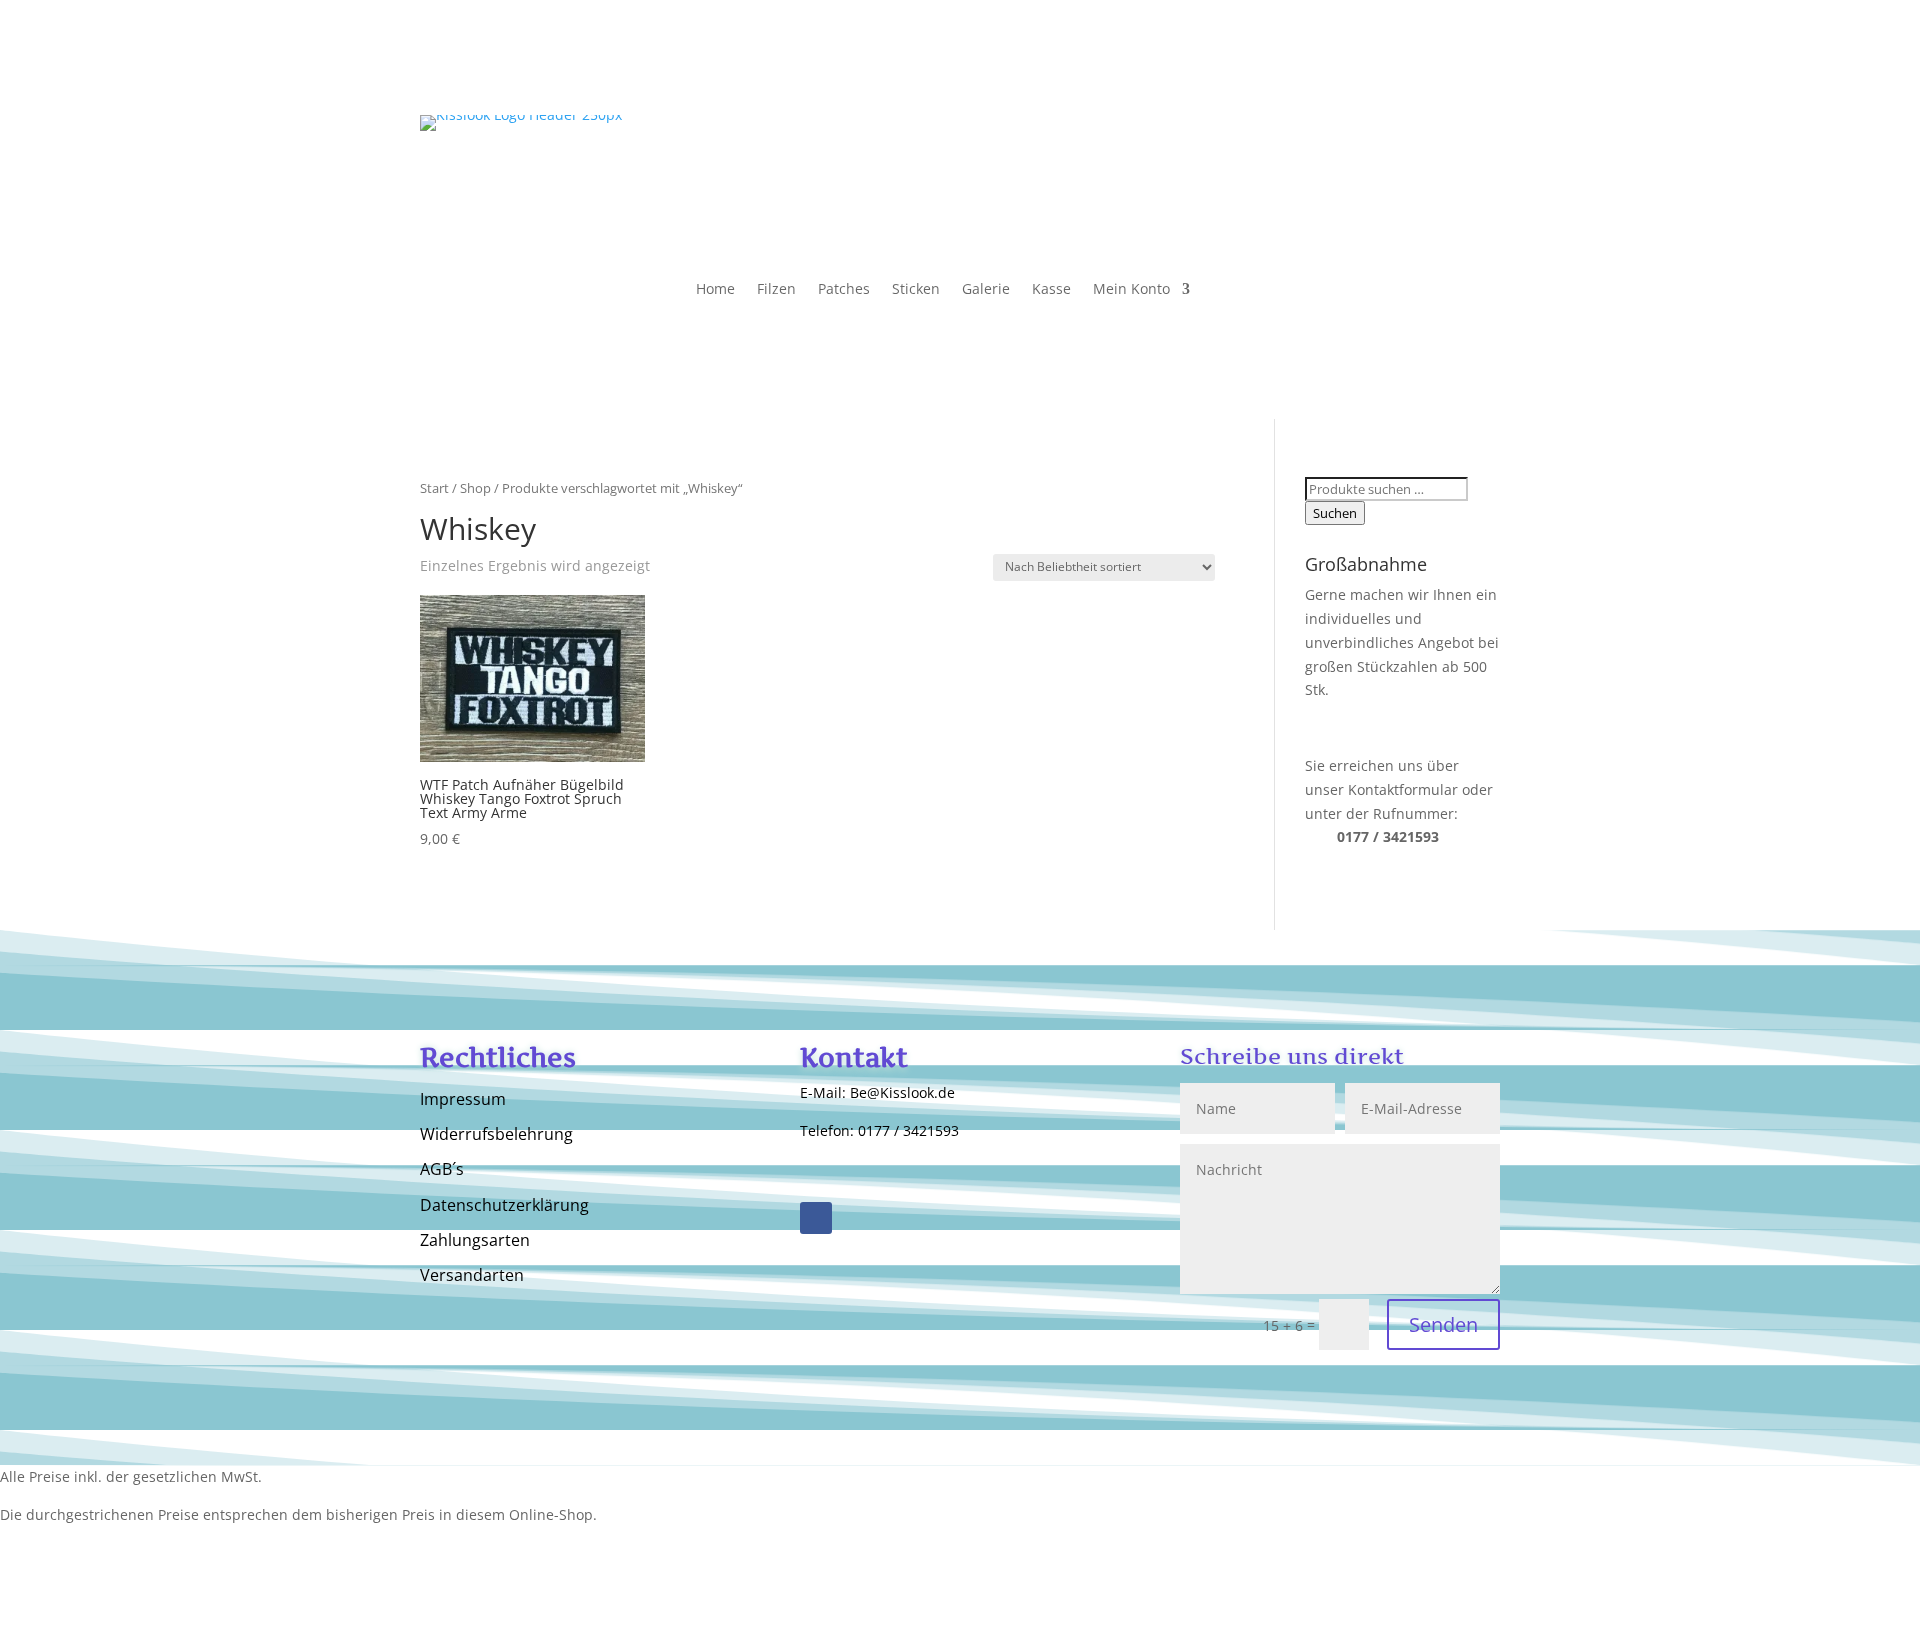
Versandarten (472, 1276)
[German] (1366, 140)
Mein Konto (1131, 290)
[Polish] (1486, 140)
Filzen (776, 290)
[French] (1446, 140)
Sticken (916, 290)
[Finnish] (1406, 167)
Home (715, 290)
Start (434, 488)
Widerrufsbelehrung (496, 1135)
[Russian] (1386, 140)
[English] (1346, 140)
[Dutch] (1466, 140)
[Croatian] (1466, 167)
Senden (1443, 1324)
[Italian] (1406, 140)
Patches (844, 290)
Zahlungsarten (475, 1241)
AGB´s (442, 1170)
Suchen (1335, 513)
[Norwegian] (1426, 167)
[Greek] (1366, 167)
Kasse (1051, 290)
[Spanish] (1426, 140)
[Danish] (1386, 167)
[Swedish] (1446, 167)
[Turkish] (1346, 167)
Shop (475, 488)
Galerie (986, 290)
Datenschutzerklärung (504, 1206)
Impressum (463, 1100)
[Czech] (1486, 167)
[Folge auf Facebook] (816, 1218)
